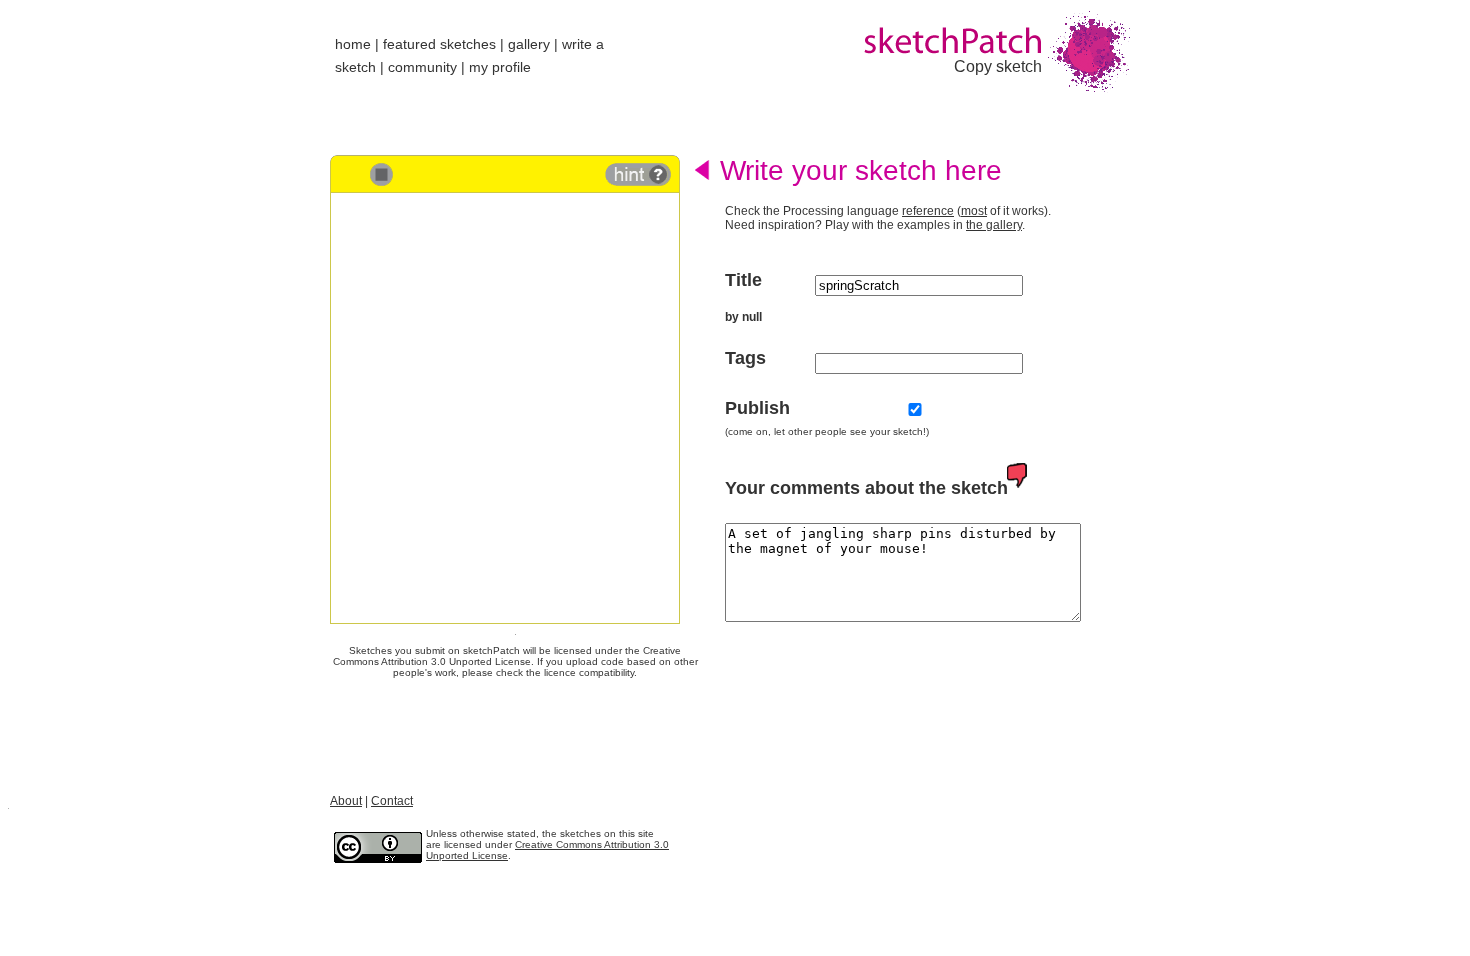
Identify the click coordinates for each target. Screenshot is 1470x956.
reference (928, 211)
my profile (500, 67)
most (974, 211)
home (353, 44)
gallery (529, 44)
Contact (392, 801)
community (422, 67)
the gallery (994, 225)
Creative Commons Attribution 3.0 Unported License (507, 656)
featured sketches (439, 44)
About (346, 801)
